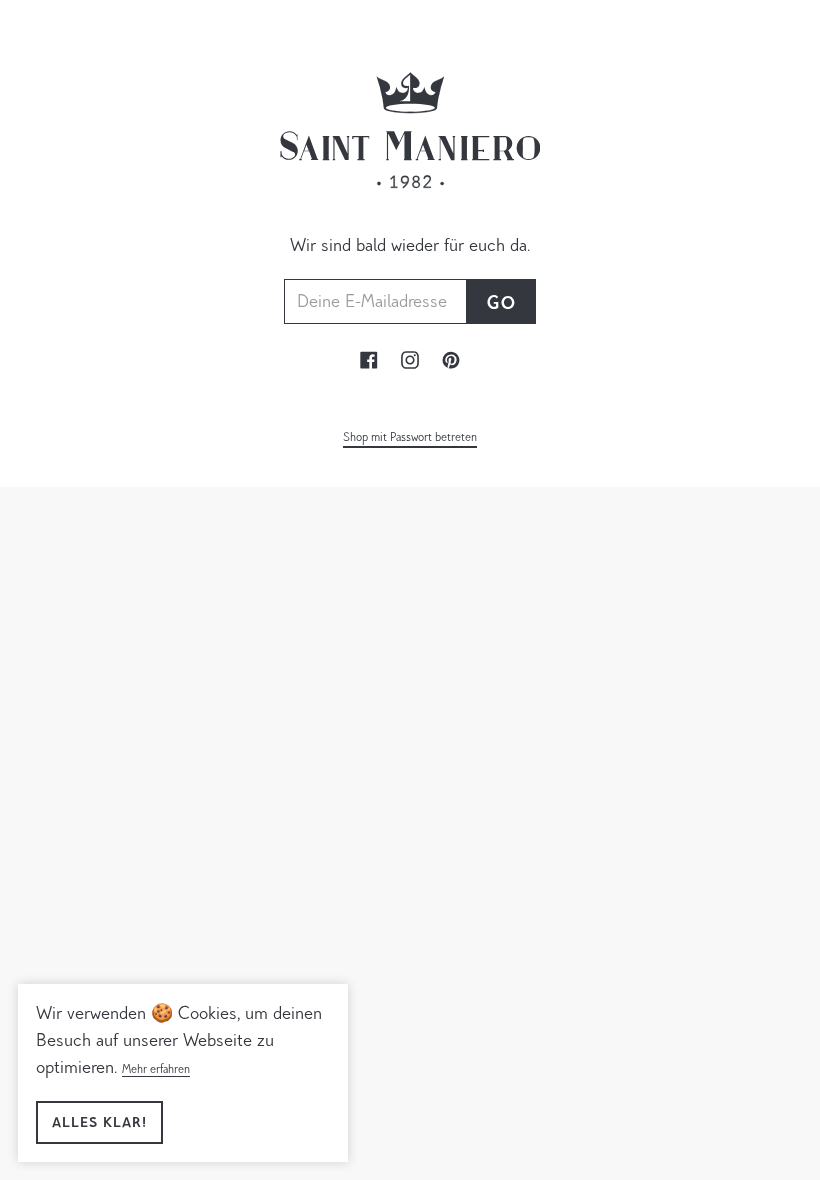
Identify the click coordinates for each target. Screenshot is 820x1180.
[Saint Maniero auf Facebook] (369, 365)
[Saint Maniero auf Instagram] (410, 365)
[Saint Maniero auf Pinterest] (451, 365)
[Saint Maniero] (410, 220)
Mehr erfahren (156, 1070)
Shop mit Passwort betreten (410, 438)
